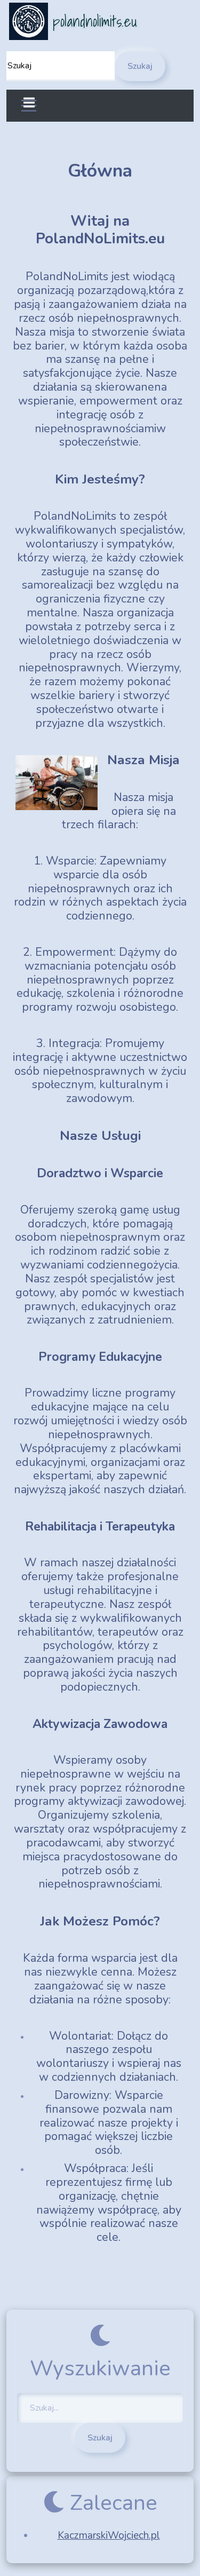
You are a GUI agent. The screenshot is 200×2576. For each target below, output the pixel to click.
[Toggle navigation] (29, 106)
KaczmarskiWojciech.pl (109, 2535)
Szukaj (140, 66)
